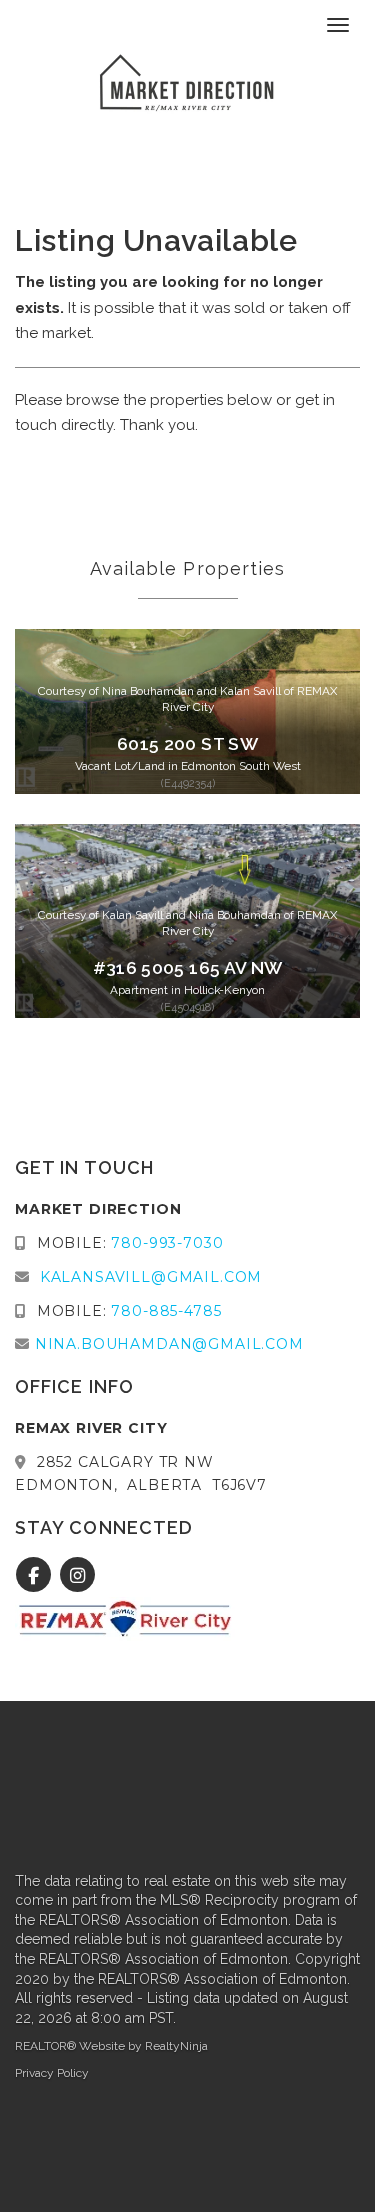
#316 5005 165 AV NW (188, 968)
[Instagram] (77, 1576)
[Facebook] (36, 1576)
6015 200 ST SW (187, 744)
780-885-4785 (166, 1311)
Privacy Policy (52, 2073)
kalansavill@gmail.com (151, 1277)
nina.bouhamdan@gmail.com (169, 1344)
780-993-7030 (167, 1243)
